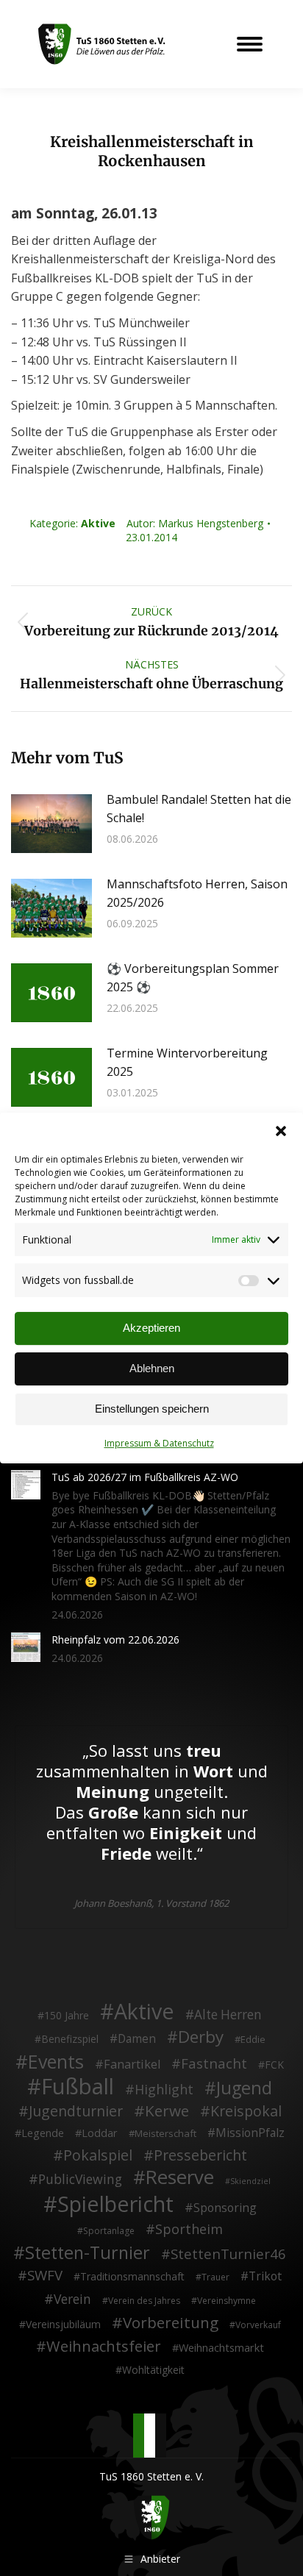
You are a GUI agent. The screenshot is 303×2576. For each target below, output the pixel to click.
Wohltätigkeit (153, 2370)
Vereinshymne (227, 2301)
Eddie (253, 2039)
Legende (43, 2133)
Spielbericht (115, 2204)
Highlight (164, 2090)
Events (56, 2062)
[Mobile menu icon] (250, 44)
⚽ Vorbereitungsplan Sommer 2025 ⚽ (193, 978)
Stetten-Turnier (88, 2253)
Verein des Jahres (144, 2301)
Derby (201, 2037)
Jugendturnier (76, 2111)
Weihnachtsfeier (104, 2347)
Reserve (180, 2177)
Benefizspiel (70, 2039)
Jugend (244, 2088)
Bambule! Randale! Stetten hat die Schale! (199, 809)
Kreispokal (246, 2111)
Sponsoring (225, 2208)
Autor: (195, 523)
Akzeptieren (151, 1328)
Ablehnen (152, 1368)
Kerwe (167, 2111)
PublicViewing (80, 2180)
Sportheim (189, 2230)
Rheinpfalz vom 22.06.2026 (115, 1640)
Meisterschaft (165, 2133)
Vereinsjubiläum (63, 2324)
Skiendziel (250, 2181)
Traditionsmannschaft (132, 2276)
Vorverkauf (258, 2325)
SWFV (45, 2275)
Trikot (265, 2277)
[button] (281, 1131)
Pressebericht (200, 2155)
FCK (274, 2065)
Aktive (98, 523)
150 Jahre (67, 2015)
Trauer (215, 2277)
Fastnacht (214, 2063)
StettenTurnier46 (228, 2254)
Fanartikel (132, 2065)
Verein (72, 2300)
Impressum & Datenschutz (159, 1443)
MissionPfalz (250, 2133)
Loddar (100, 2133)
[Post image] (51, 824)
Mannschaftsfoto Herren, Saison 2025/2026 (197, 893)
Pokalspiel (98, 2155)
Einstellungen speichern (152, 1409)
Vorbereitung (171, 2323)
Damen (137, 2039)
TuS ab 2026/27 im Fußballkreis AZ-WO (145, 1477)
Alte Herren (228, 2015)
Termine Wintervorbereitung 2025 (187, 1063)
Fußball (78, 2087)
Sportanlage (109, 2231)
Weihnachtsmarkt (221, 2348)
